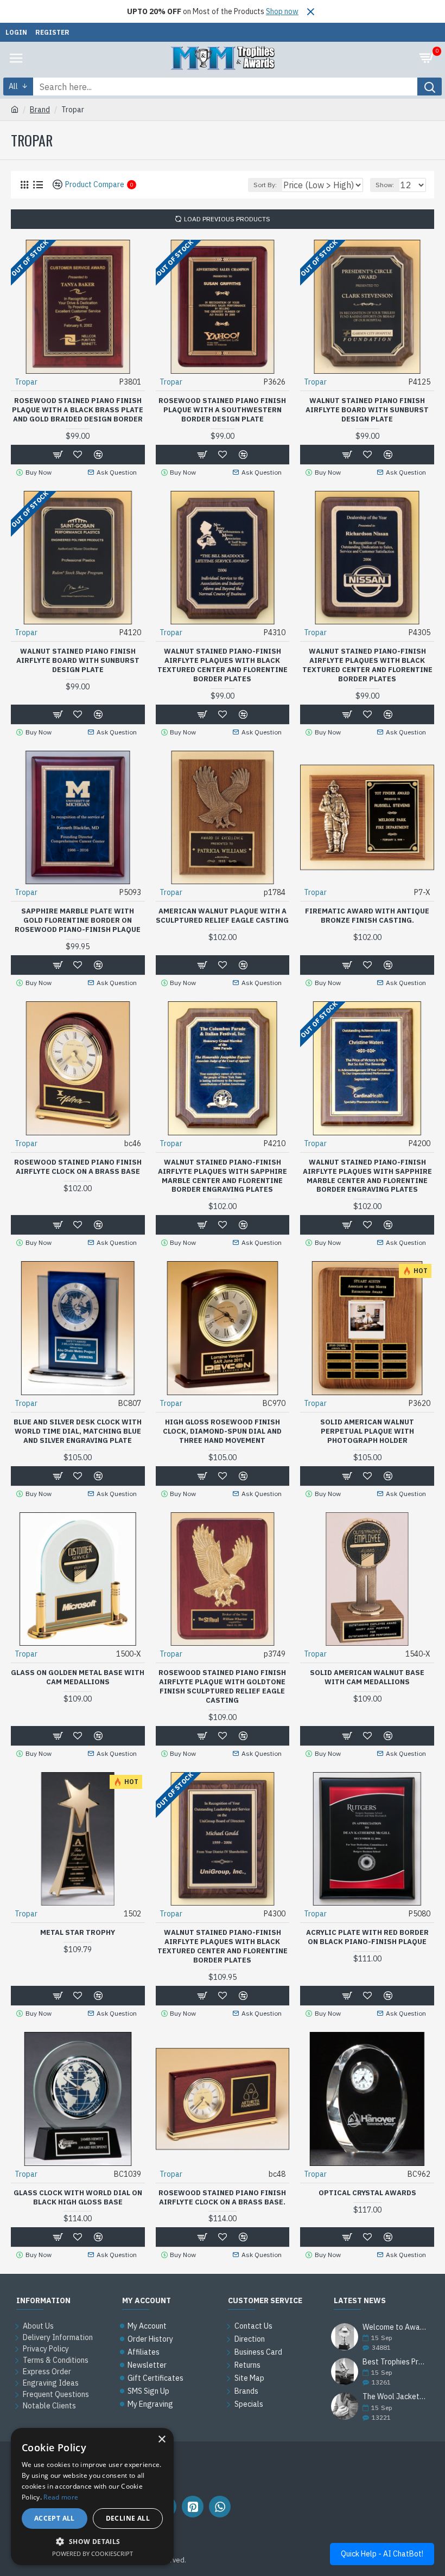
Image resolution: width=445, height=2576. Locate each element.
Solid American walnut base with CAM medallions (367, 1677)
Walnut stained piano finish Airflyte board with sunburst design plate (367, 410)
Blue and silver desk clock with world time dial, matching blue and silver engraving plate (78, 1431)
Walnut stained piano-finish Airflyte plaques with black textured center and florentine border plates (223, 665)
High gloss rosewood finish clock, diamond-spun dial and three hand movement (222, 1431)
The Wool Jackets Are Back (395, 2397)
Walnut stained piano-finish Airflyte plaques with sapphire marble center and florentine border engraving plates (223, 1176)
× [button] (161, 2440)
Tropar (26, 382)
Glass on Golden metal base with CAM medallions (78, 1677)
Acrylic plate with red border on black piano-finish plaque (367, 1937)
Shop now (282, 11)
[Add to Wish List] (78, 1476)
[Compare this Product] (98, 1476)
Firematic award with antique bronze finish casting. (367, 916)
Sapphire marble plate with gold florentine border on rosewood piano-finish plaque (78, 921)
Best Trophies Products (395, 2362)
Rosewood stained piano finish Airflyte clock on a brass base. (222, 2198)
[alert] (92, 2497)
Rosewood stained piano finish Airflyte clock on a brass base (78, 1167)
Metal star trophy (78, 1933)
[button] (92, 2541)
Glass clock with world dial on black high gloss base (78, 2198)
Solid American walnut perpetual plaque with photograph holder (367, 1431)
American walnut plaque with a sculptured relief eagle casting (222, 916)
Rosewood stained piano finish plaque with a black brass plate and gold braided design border (78, 410)
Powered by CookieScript (93, 2553)
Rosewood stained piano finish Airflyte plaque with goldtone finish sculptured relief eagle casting (222, 1687)
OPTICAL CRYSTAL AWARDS (367, 2193)
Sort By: (265, 185)
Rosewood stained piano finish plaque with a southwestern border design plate (222, 410)
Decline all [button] (128, 2518)
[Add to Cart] (57, 1476)
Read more (61, 2497)
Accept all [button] (55, 2518)
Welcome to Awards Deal (395, 2327)
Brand (40, 110)
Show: (385, 185)
